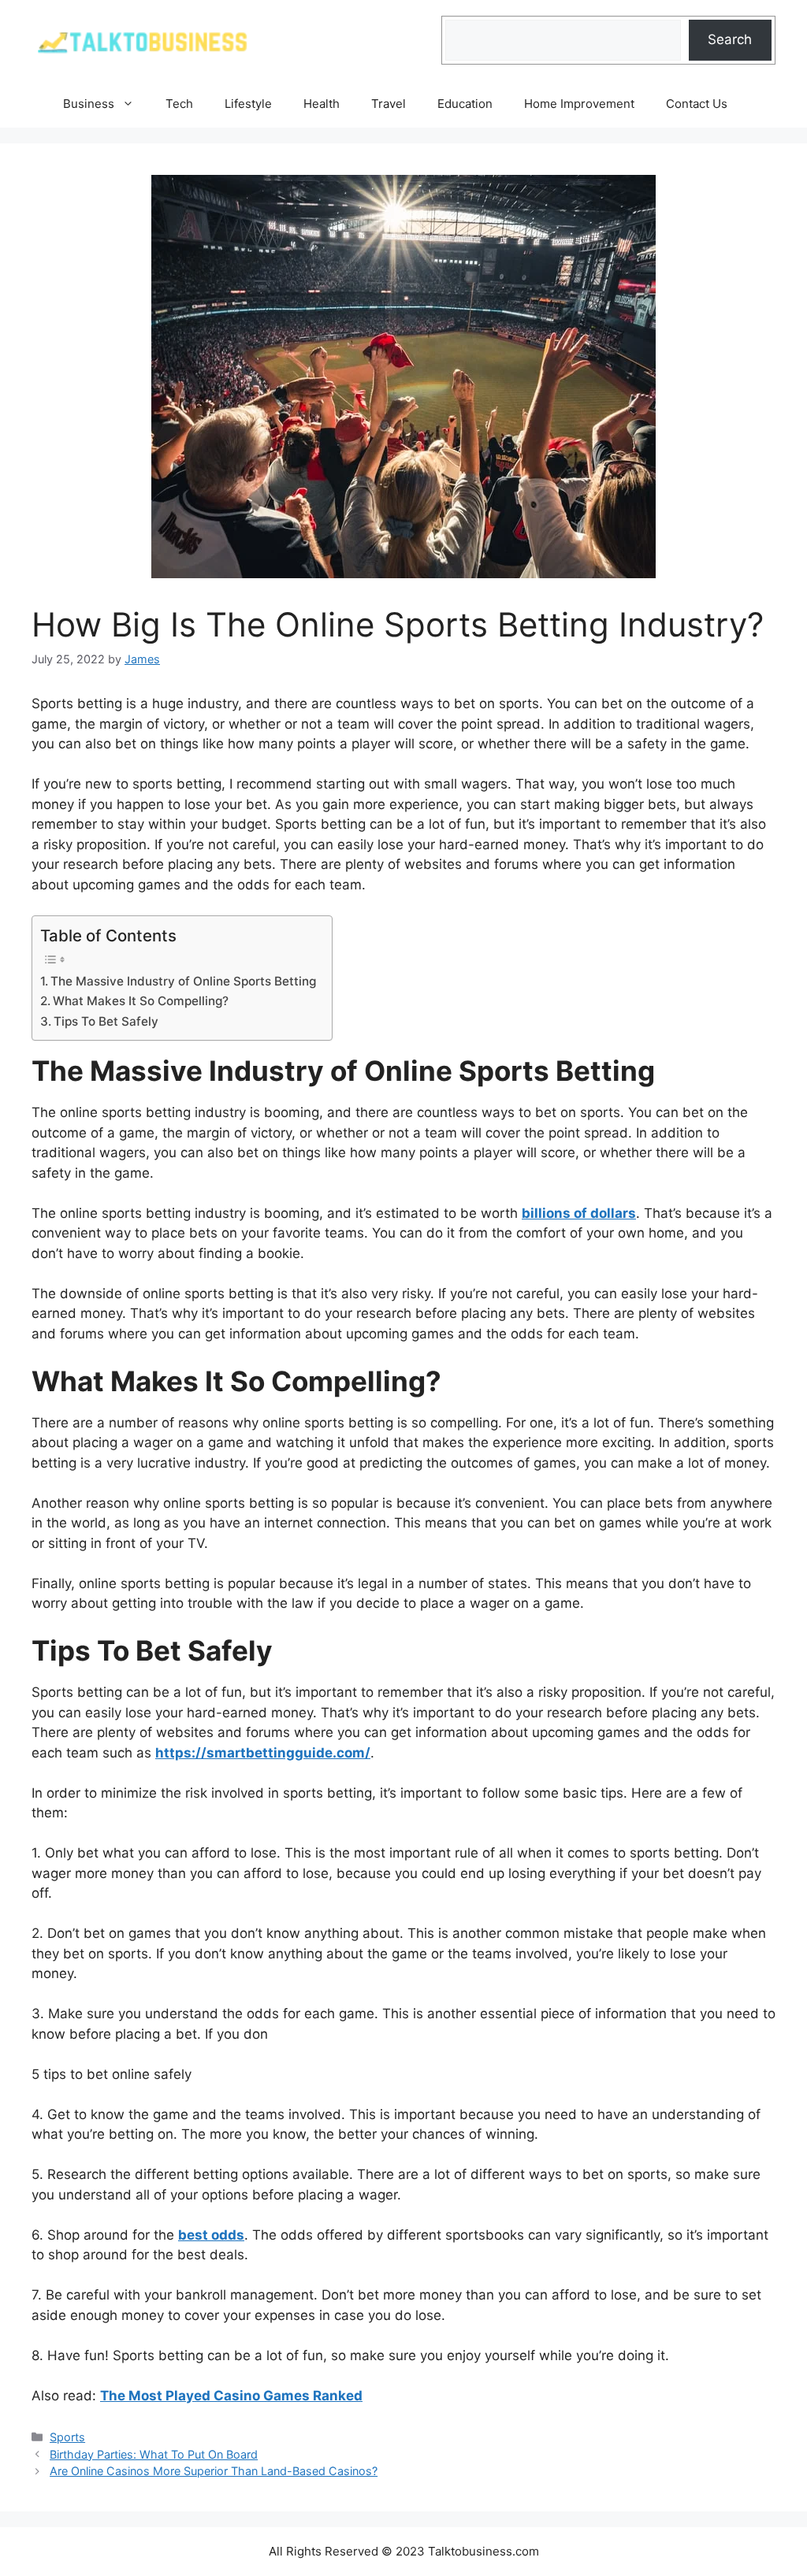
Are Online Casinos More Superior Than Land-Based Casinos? (214, 2471)
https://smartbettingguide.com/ (263, 1753)
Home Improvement (579, 104)
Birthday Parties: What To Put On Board (154, 2454)
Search (730, 39)
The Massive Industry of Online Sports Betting (183, 981)
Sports (67, 2437)
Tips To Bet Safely (106, 1021)
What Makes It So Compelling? (141, 1001)
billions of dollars (579, 1213)
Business (89, 104)
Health (322, 104)
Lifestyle (248, 104)
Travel (389, 104)
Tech (179, 104)
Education (465, 104)
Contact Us (697, 104)
